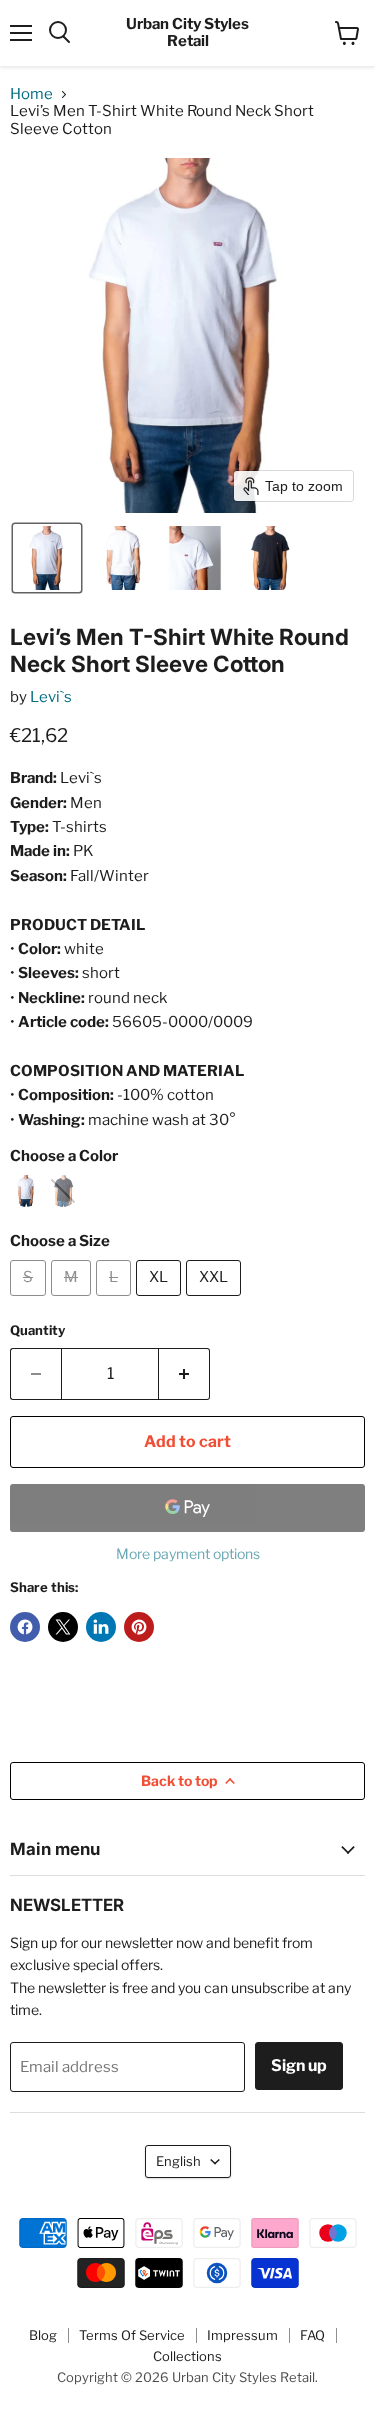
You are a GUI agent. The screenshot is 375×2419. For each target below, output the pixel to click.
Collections (187, 2356)
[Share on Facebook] (25, 1627)
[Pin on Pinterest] (139, 1627)
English (178, 2161)
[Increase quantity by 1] (184, 1374)
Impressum (242, 2335)
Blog (43, 2335)
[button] (47, 558)
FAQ (312, 2335)
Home (31, 94)
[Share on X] (63, 1627)
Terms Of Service (132, 2335)
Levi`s (51, 697)
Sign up (299, 2065)
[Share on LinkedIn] (101, 1627)
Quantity (37, 1330)
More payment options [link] (188, 1554)
